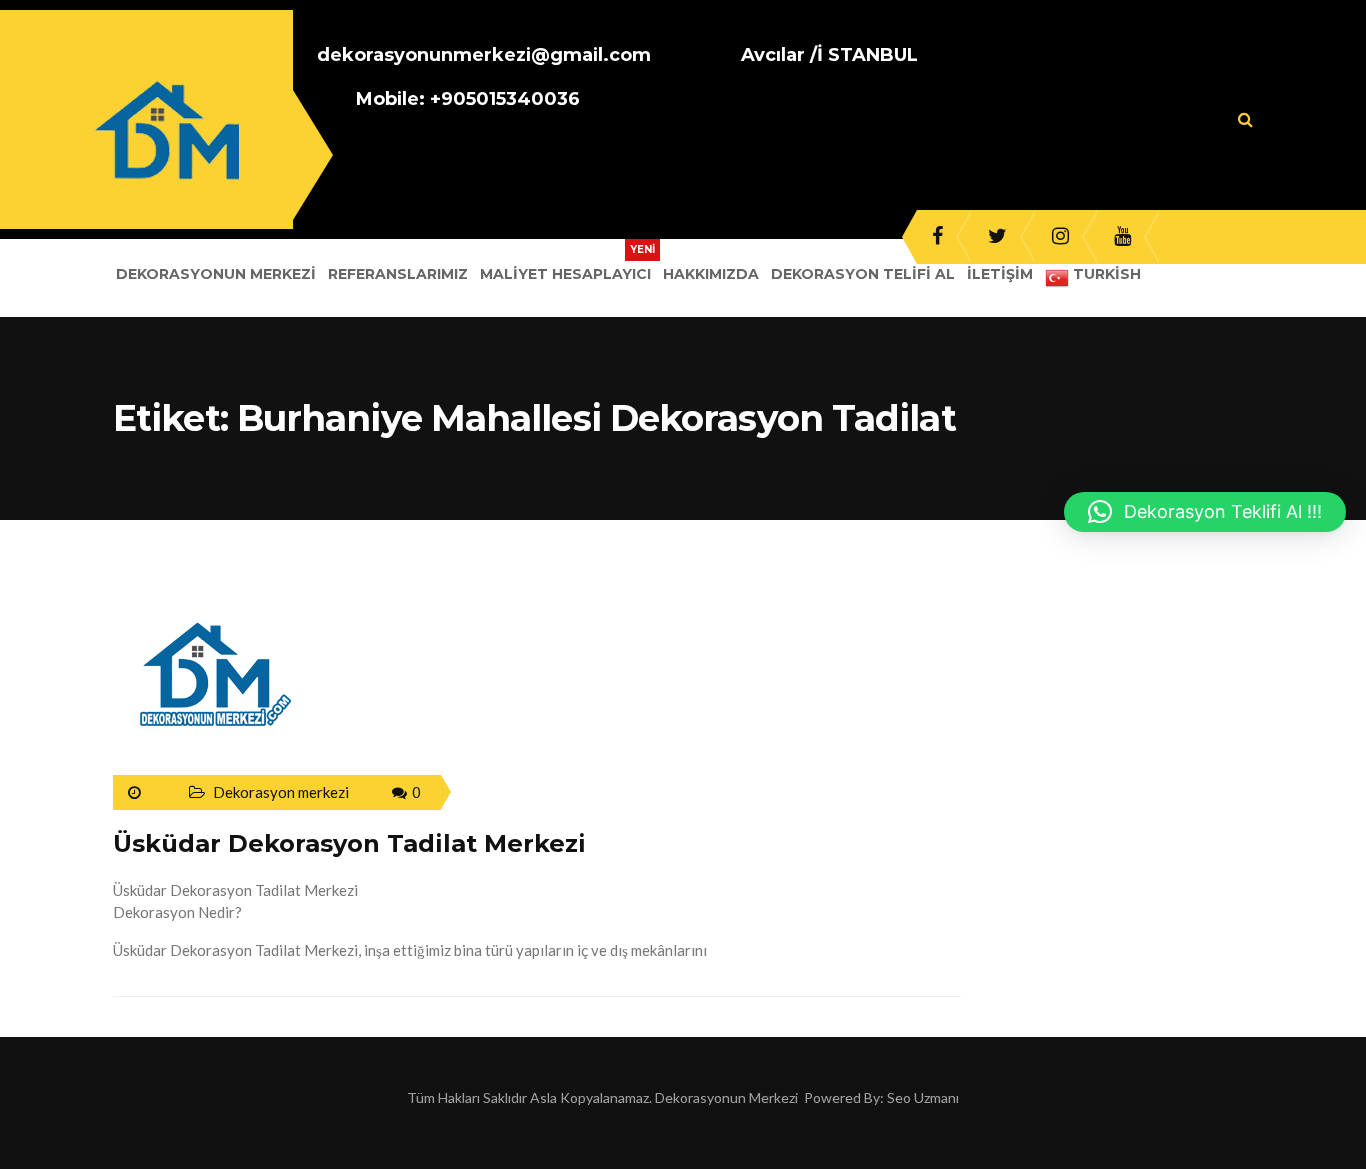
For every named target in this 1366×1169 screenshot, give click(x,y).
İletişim (1000, 274)
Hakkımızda (711, 274)
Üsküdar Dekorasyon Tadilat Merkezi (349, 843)
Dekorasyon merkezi (281, 792)
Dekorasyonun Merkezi (216, 274)
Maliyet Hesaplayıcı (565, 274)
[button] (1205, 512)
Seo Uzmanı (923, 1097)
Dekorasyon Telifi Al (863, 274)
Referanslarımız (398, 274)
